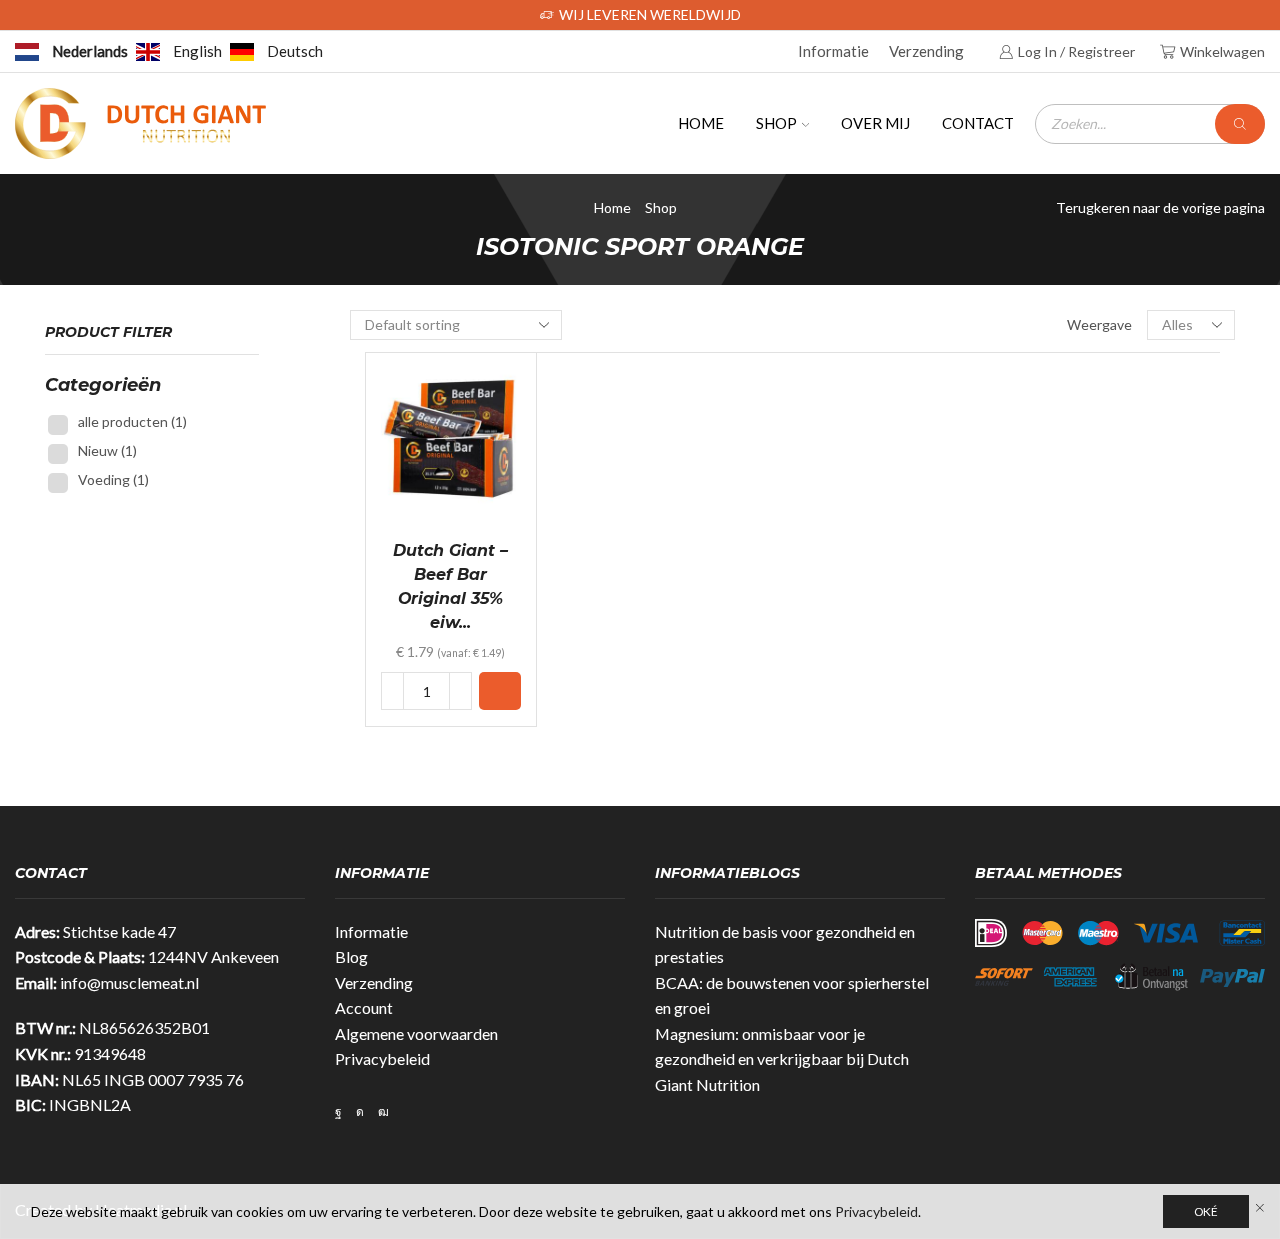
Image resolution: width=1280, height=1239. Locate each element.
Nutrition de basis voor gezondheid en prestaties (785, 944)
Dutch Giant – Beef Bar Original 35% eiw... (450, 586)
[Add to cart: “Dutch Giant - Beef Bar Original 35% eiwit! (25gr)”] (500, 691)
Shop (776, 123)
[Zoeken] (1240, 124)
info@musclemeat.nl (129, 982)
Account (364, 1007)
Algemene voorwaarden (416, 1033)
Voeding (113, 479)
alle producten (132, 421)
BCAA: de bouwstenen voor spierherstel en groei (792, 995)
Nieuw (107, 450)
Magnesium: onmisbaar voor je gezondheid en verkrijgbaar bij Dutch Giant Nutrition (782, 1059)
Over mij (875, 123)
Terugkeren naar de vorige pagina (1160, 207)
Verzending (926, 51)
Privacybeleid (382, 1058)
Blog (351, 956)
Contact (978, 123)
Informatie (833, 51)
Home (701, 123)
